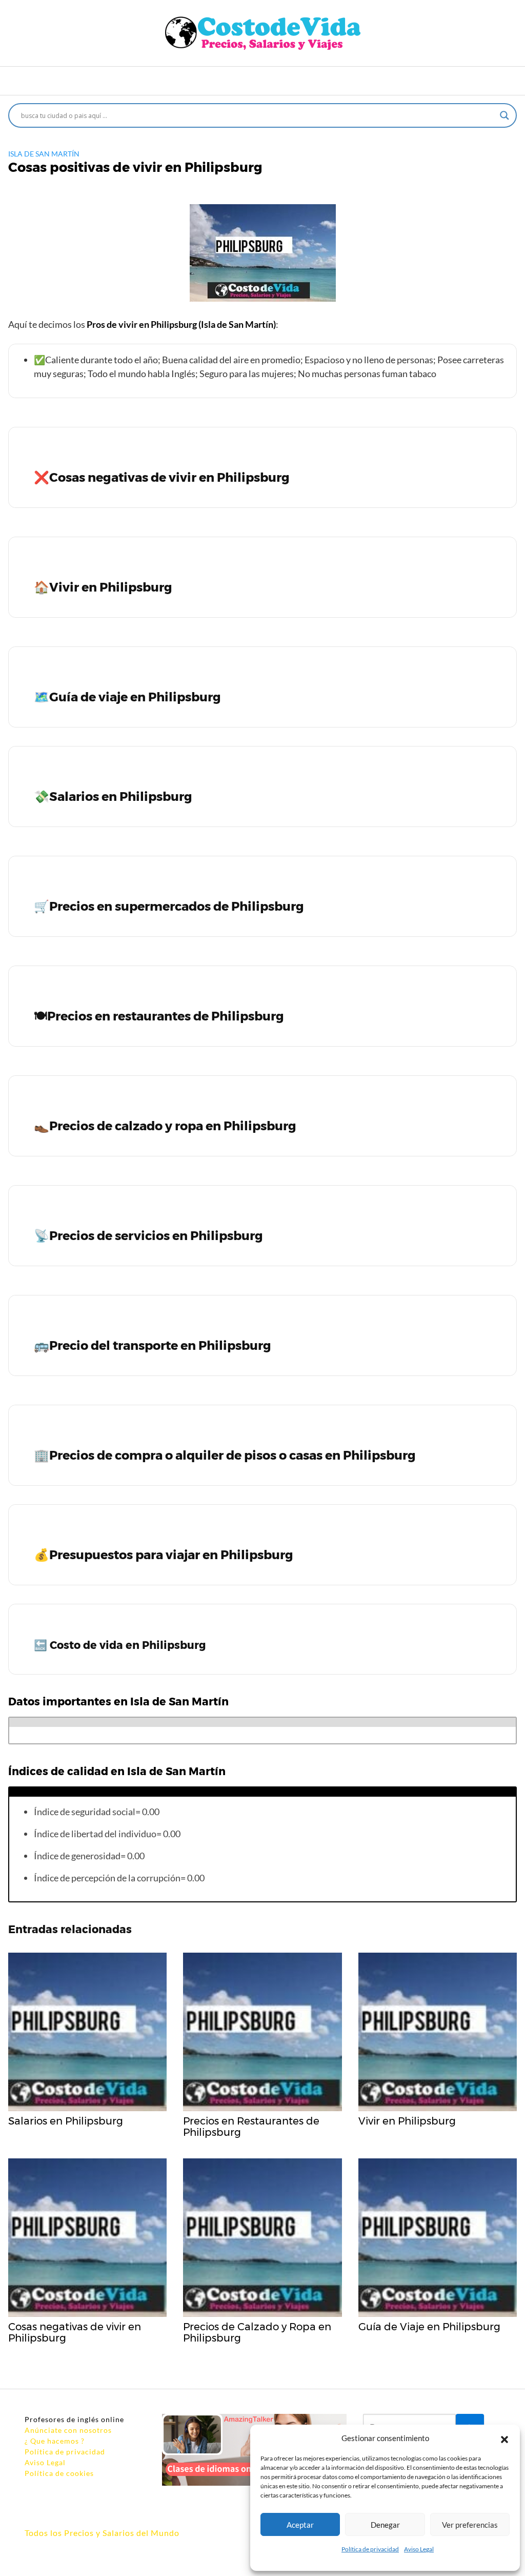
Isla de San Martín (44, 154)
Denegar (385, 2525)
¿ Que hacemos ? (55, 2441)
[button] (504, 2438)
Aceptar (300, 2525)
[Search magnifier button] (504, 115)
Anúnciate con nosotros (68, 2430)
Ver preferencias (470, 2525)
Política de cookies (59, 2473)
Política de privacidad (370, 2549)
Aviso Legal (419, 2549)
